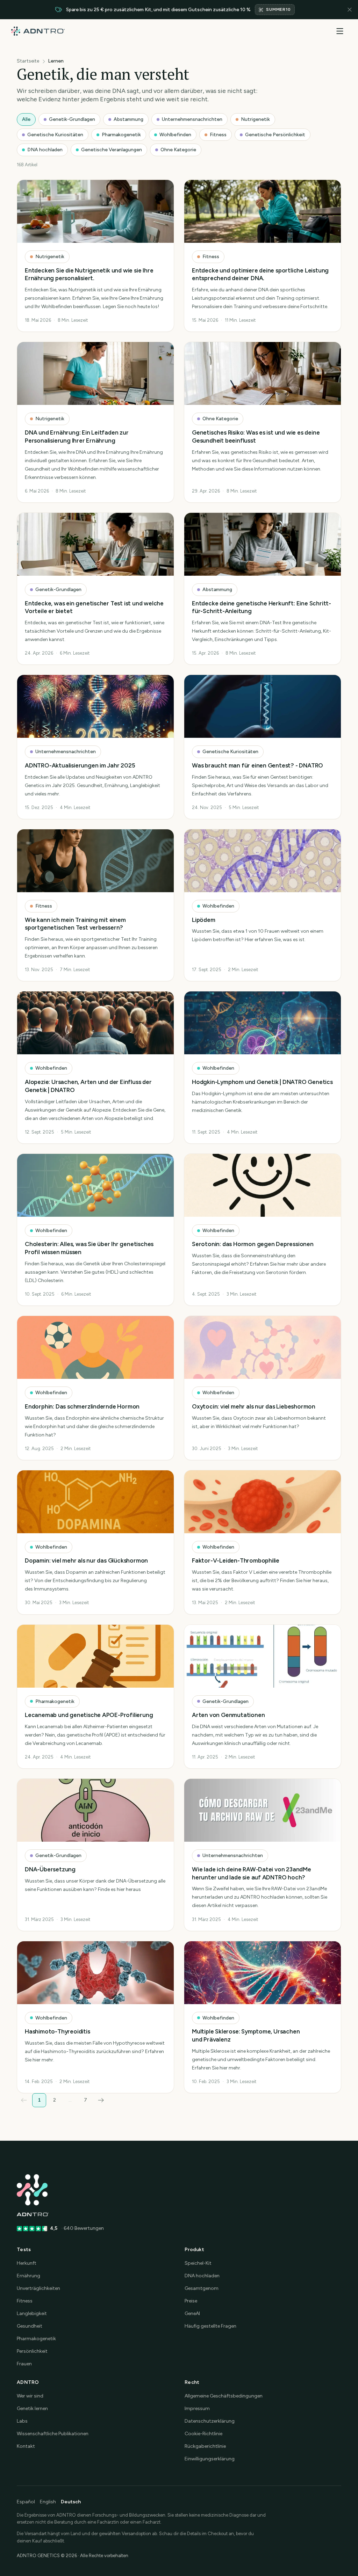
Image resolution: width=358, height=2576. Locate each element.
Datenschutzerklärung (210, 2421)
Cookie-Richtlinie (203, 2434)
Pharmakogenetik (121, 135)
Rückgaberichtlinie (205, 2446)
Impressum (197, 2408)
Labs (22, 2421)
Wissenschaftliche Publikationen (53, 2434)
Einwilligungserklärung (210, 2459)
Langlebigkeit (32, 2313)
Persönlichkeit (32, 2351)
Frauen (24, 2364)
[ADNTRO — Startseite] (38, 31)
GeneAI (192, 2313)
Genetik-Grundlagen (72, 119)
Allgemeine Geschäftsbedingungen (224, 2396)
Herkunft (27, 2263)
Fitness (218, 135)
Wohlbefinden (175, 135)
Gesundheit (30, 2326)
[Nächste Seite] (101, 2100)
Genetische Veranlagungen (112, 150)
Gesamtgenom (202, 2288)
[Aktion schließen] (350, 10)
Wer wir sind (30, 2396)
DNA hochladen (45, 150)
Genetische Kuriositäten (55, 135)
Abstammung (128, 119)
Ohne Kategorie (178, 150)
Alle (26, 119)
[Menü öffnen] (340, 31)
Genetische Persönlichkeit (275, 135)
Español (26, 2502)
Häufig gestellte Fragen (210, 2326)
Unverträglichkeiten (38, 2288)
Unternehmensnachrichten (192, 119)
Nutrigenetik (255, 119)
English (48, 2502)
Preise (191, 2301)
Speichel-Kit (198, 2263)
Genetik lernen (32, 2408)
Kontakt (26, 2446)
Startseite (28, 61)
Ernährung (28, 2276)
